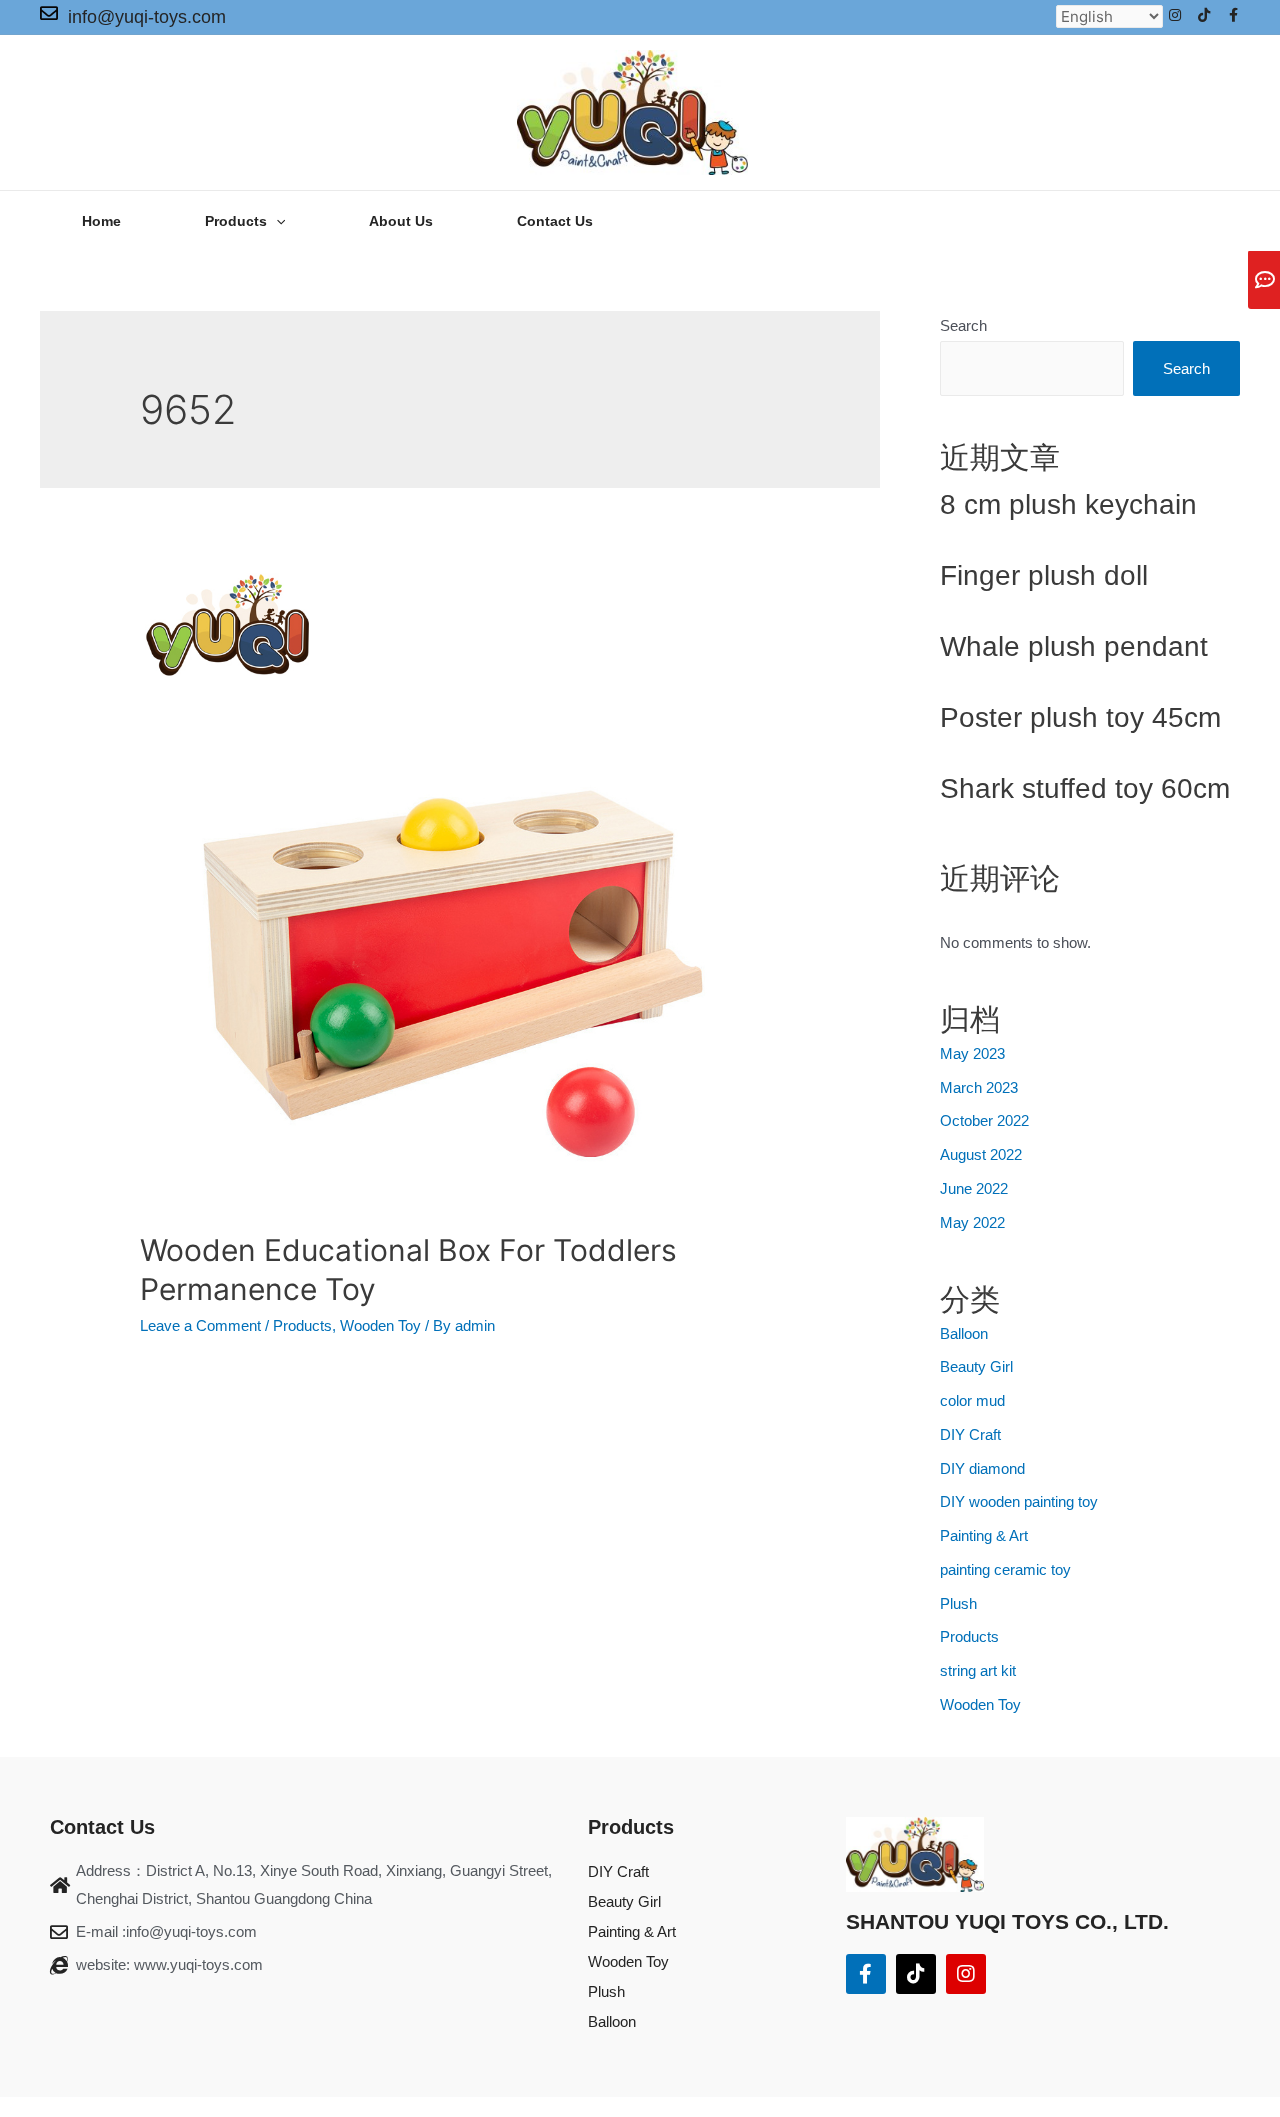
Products (302, 1325)
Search (963, 325)
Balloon (964, 1333)
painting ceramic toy (1005, 1569)
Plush (958, 1603)
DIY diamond (982, 1468)
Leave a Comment (200, 1325)
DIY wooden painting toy (1019, 1501)
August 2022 (981, 1154)
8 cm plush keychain (1068, 504)
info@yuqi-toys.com (147, 17)
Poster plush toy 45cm (1080, 717)
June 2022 (974, 1188)
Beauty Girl (976, 1366)
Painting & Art (984, 1535)
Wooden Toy (380, 1325)
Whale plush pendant (1074, 646)
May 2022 (972, 1222)
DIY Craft (970, 1434)
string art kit (978, 1670)
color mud (972, 1400)
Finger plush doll (1044, 575)
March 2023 (979, 1087)
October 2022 (984, 1120)
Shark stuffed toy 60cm (1085, 788)
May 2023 (972, 1053)
